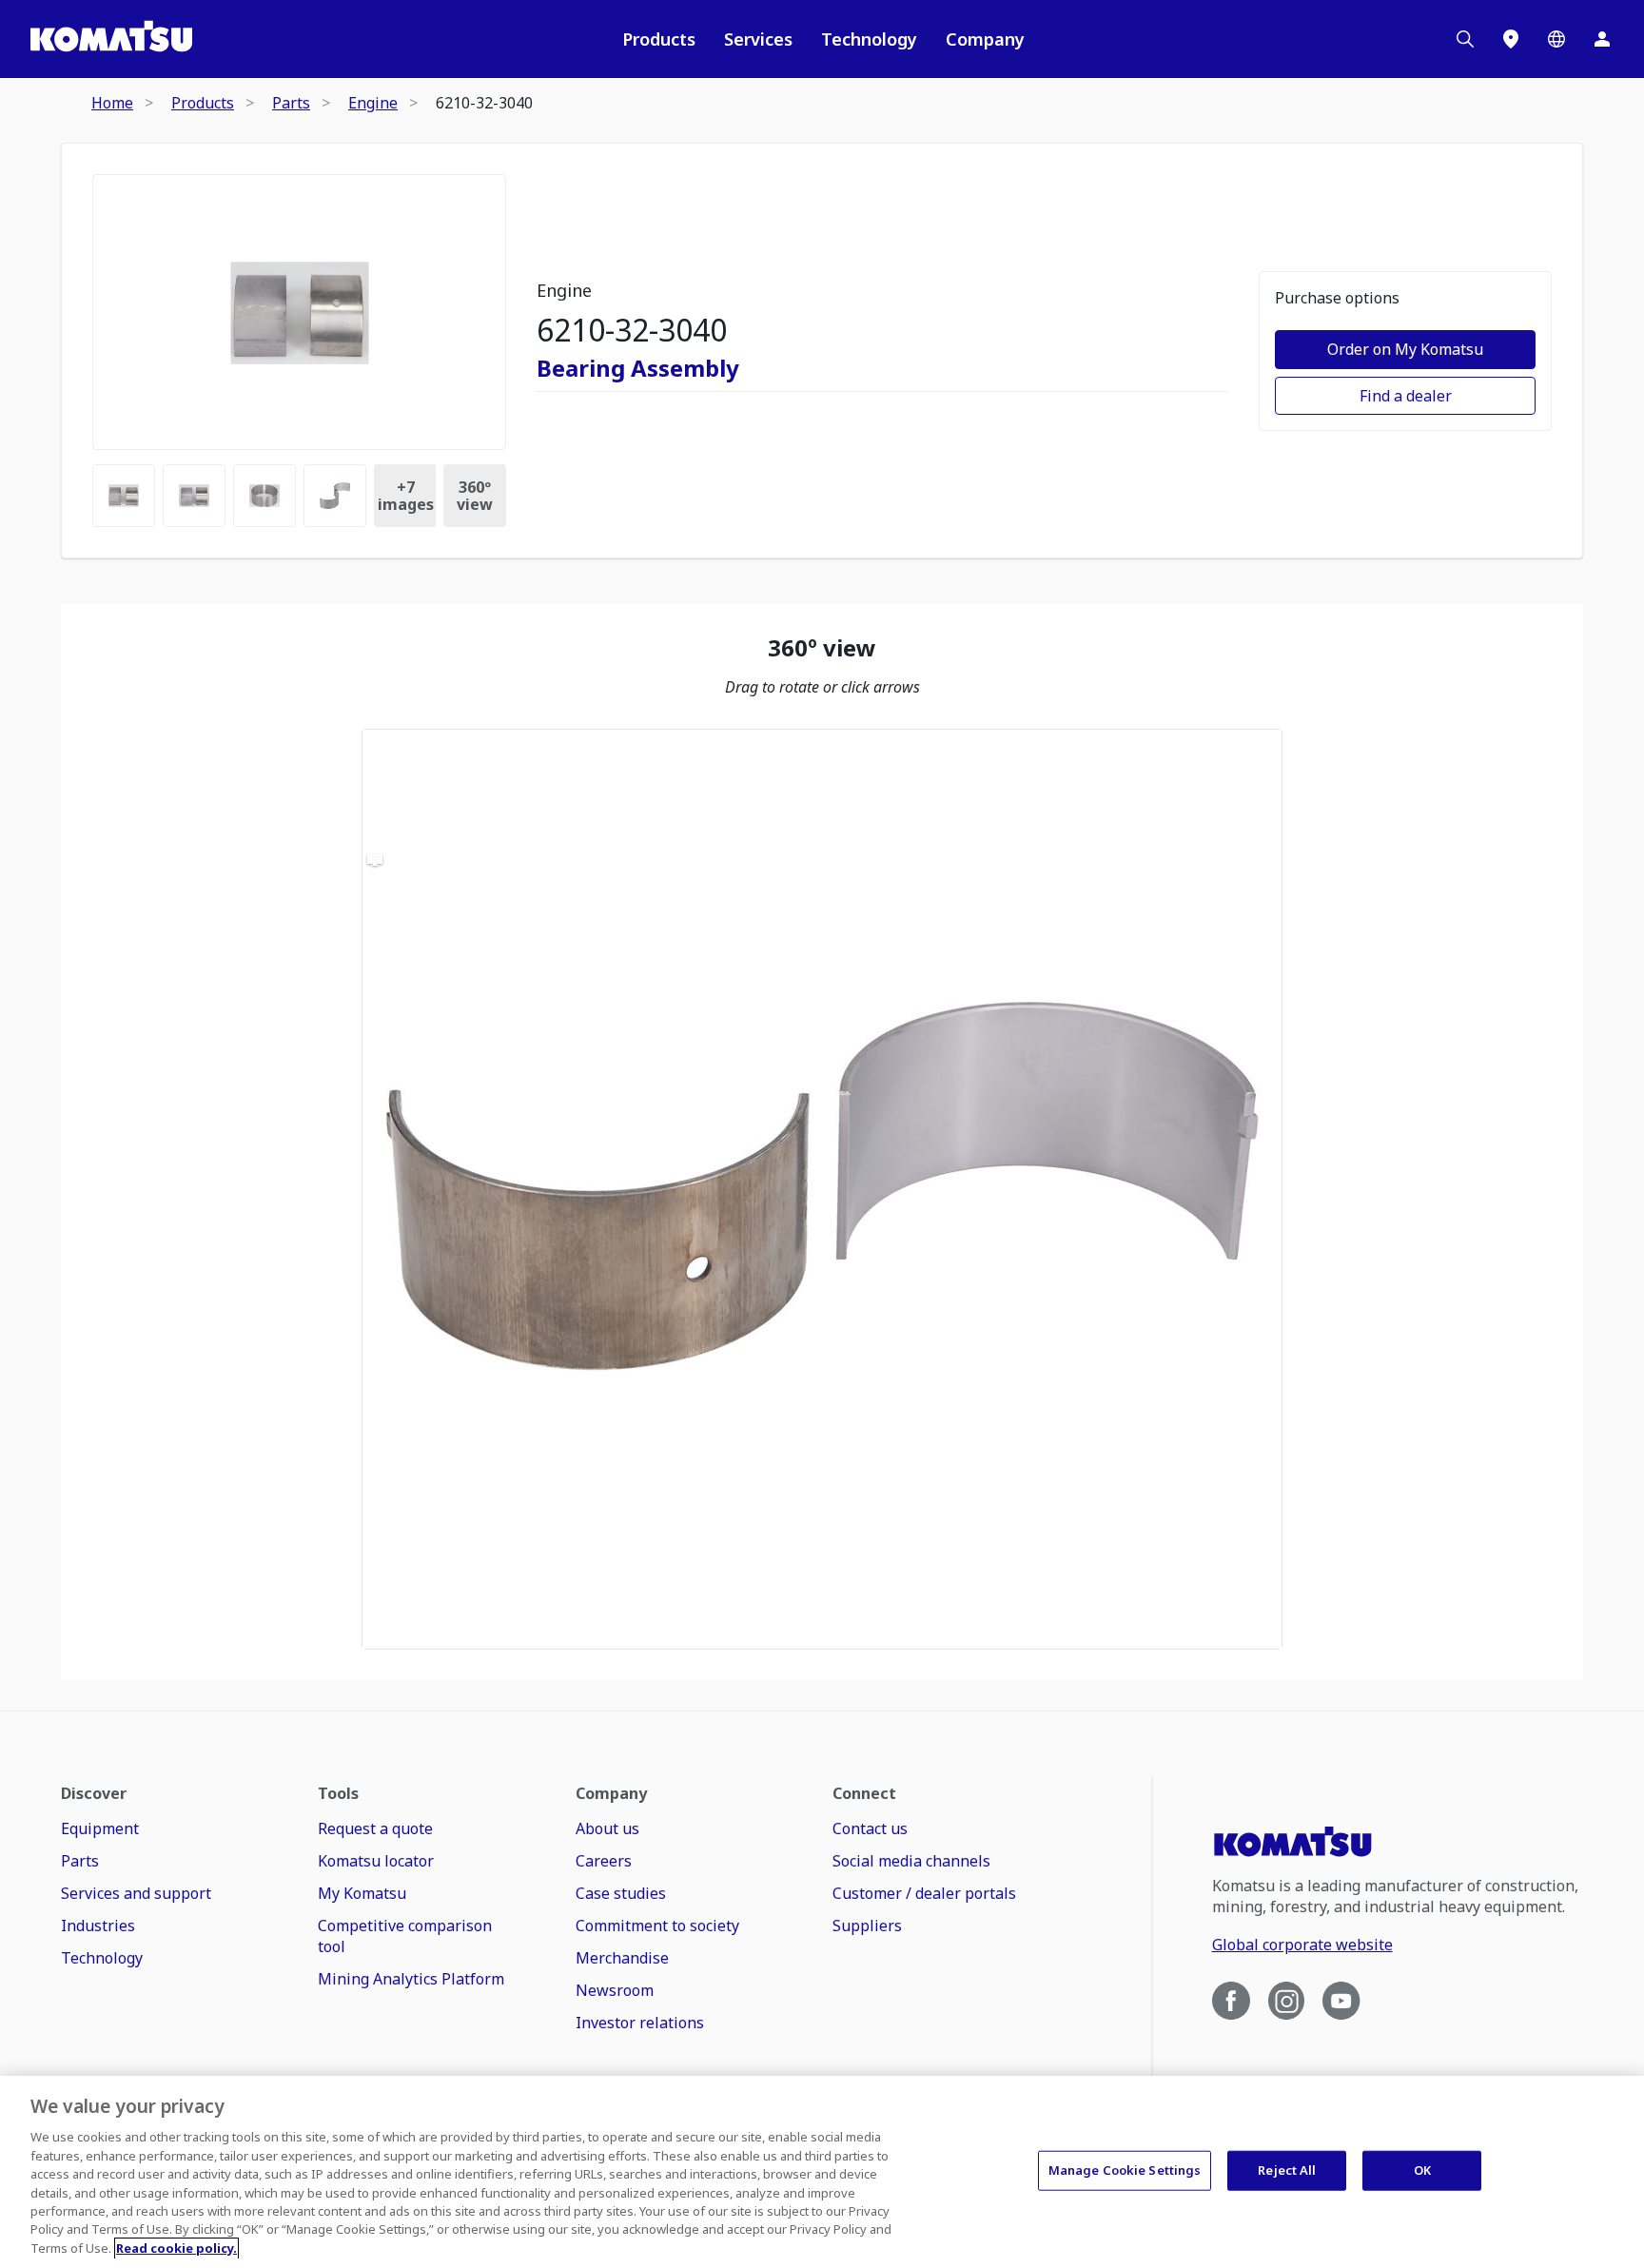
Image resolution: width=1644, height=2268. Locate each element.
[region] (822, 1189)
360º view (475, 496)
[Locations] (1511, 39)
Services (758, 39)
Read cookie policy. (176, 2248)
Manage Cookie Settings (1125, 2170)
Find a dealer (1406, 396)
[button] (822, 1189)
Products (659, 39)
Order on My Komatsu (1405, 349)
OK (1422, 2170)
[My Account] (1602, 39)
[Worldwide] (1556, 39)
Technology (869, 39)
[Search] (1465, 39)
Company (985, 39)
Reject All (1287, 2170)
